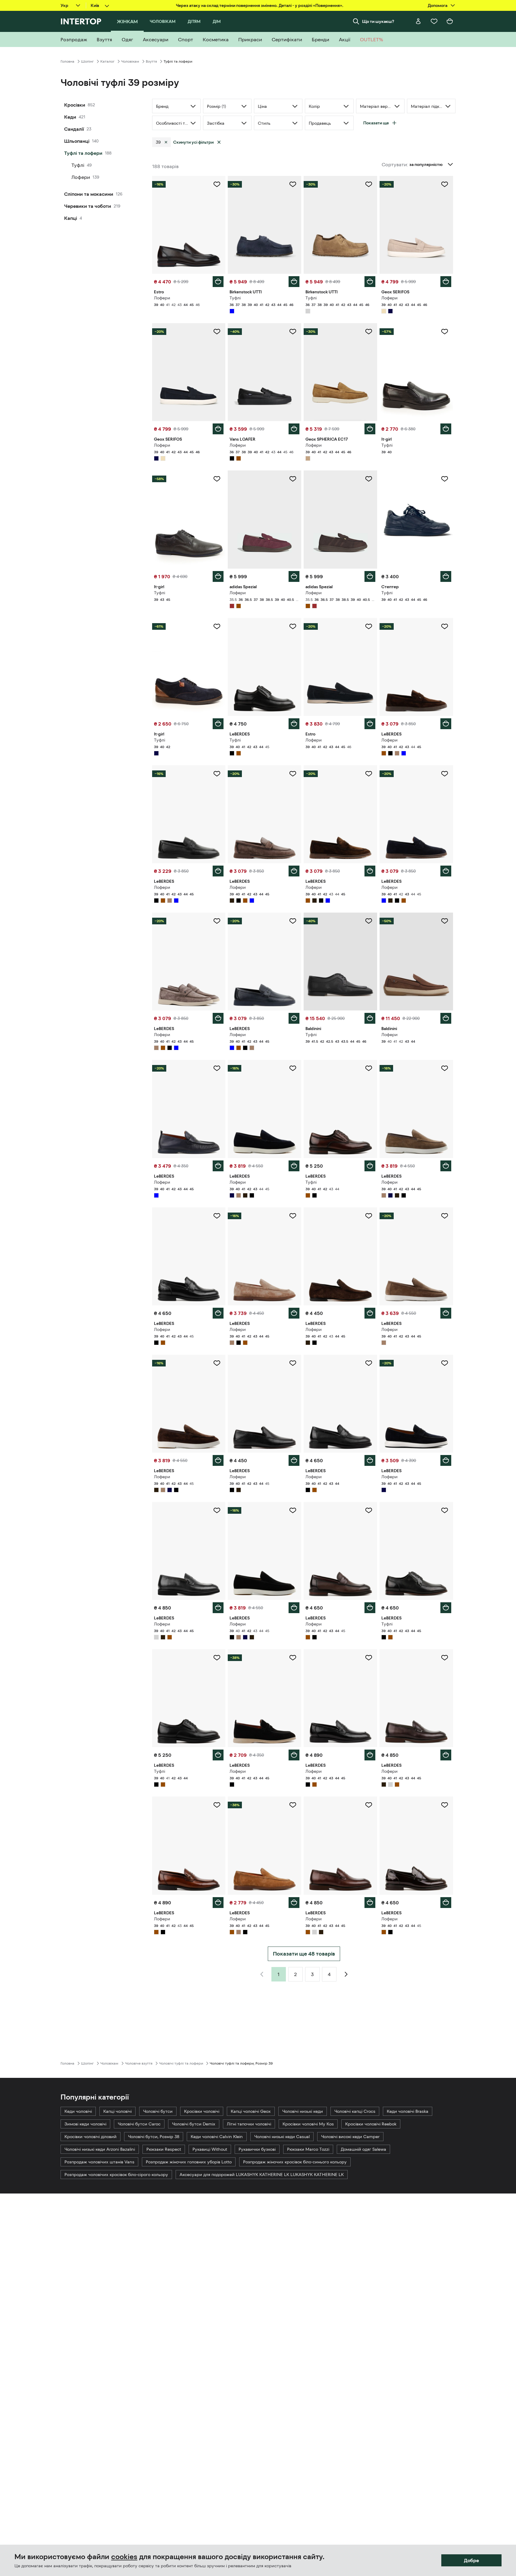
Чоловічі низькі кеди (303, 2111)
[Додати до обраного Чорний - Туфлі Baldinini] (369, 921)
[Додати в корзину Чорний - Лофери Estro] (370, 724)
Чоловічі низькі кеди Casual (282, 2137)
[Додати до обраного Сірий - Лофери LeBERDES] (217, 1510)
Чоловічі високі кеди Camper (350, 2137)
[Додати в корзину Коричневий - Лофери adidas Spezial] (370, 576)
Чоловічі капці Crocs (355, 2111)
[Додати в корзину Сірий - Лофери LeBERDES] (218, 1608)
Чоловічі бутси (158, 2111)
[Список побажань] (434, 21)
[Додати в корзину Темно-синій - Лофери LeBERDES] (294, 1166)
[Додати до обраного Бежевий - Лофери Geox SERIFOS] (445, 184)
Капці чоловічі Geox (251, 2111)
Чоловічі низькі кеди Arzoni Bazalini (100, 2149)
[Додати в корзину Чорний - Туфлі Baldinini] (370, 1018)
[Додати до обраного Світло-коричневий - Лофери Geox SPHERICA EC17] (369, 332)
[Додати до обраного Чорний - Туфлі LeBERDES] (293, 626)
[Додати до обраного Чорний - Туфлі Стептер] (445, 479)
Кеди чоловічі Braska (408, 2111)
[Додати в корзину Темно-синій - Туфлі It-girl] (218, 576)
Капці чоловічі (117, 2111)
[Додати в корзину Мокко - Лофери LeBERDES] (218, 1018)
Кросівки (75, 105)
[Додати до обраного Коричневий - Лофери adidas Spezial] (369, 479)
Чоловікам (130, 61)
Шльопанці (77, 141)
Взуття (151, 61)
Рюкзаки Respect (164, 2149)
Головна (67, 61)
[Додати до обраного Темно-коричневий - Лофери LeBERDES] (293, 774)
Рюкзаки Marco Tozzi (308, 2149)
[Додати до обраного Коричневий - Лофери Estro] (217, 184)
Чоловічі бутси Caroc (139, 2124)
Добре (471, 2560)
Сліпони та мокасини (89, 194)
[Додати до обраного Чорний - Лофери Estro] (369, 626)
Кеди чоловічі (78, 2111)
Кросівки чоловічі (202, 2111)
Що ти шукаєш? (378, 21)
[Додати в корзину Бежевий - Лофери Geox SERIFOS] (446, 282)
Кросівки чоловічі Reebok (371, 2124)
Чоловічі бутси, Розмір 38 (154, 2137)
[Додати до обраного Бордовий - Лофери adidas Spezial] (293, 479)
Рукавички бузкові (257, 2149)
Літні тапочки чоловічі (249, 2124)
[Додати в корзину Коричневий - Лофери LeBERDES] (446, 724)
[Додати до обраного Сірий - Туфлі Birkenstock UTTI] (369, 184)
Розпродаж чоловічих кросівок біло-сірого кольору (116, 2175)
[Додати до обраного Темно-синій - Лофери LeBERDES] (293, 1068)
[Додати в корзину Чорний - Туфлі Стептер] (446, 576)
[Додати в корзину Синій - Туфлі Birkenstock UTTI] (294, 282)
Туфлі (78, 165)
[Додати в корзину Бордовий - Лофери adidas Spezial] (294, 576)
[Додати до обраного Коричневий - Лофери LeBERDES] (445, 626)
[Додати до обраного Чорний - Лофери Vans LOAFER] (293, 332)
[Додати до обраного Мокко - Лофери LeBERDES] (217, 921)
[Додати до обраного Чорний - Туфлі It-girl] (445, 332)
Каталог (107, 61)
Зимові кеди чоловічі (85, 2124)
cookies (124, 2557)
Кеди (70, 117)
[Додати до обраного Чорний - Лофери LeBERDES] (217, 774)
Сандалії (74, 129)
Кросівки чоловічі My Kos (308, 2124)
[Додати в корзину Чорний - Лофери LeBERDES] (218, 871)
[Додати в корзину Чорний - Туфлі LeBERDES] (294, 724)
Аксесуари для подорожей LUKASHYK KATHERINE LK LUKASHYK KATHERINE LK (262, 2175)
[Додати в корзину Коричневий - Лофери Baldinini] (446, 1018)
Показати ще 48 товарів (304, 1954)
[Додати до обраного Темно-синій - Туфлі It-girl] (217, 479)
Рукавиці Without (210, 2149)
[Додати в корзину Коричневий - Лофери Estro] (218, 282)
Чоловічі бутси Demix (194, 2124)
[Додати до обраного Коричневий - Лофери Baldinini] (445, 921)
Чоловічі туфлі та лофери (181, 2063)
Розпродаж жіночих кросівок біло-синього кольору (295, 2162)
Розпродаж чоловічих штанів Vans (99, 2162)
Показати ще (376, 123)
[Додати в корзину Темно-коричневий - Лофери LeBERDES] (294, 871)
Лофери (81, 177)
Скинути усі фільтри (193, 142)
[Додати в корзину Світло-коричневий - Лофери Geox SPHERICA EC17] (370, 429)
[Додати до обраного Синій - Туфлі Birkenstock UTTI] (293, 184)
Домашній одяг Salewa (363, 2149)
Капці (71, 218)
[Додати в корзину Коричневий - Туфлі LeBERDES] (370, 1166)
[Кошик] (450, 21)
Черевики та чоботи (88, 206)
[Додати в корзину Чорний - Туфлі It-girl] (446, 429)
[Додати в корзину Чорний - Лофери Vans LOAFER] (294, 429)
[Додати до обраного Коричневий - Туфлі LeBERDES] (369, 1068)
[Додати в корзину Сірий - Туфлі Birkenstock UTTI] (370, 282)
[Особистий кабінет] (418, 21)
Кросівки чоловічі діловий (91, 2137)
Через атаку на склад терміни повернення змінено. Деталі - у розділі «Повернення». (260, 5)
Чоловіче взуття (139, 2063)
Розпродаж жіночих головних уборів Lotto (189, 2162)
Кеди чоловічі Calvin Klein (217, 2137)
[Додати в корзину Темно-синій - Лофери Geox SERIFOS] (218, 429)
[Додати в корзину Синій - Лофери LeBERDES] (446, 871)
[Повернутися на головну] (81, 21)
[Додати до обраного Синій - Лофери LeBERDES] (445, 774)
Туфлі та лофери (83, 153)
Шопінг (87, 61)
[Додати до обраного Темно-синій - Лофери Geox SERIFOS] (217, 332)
